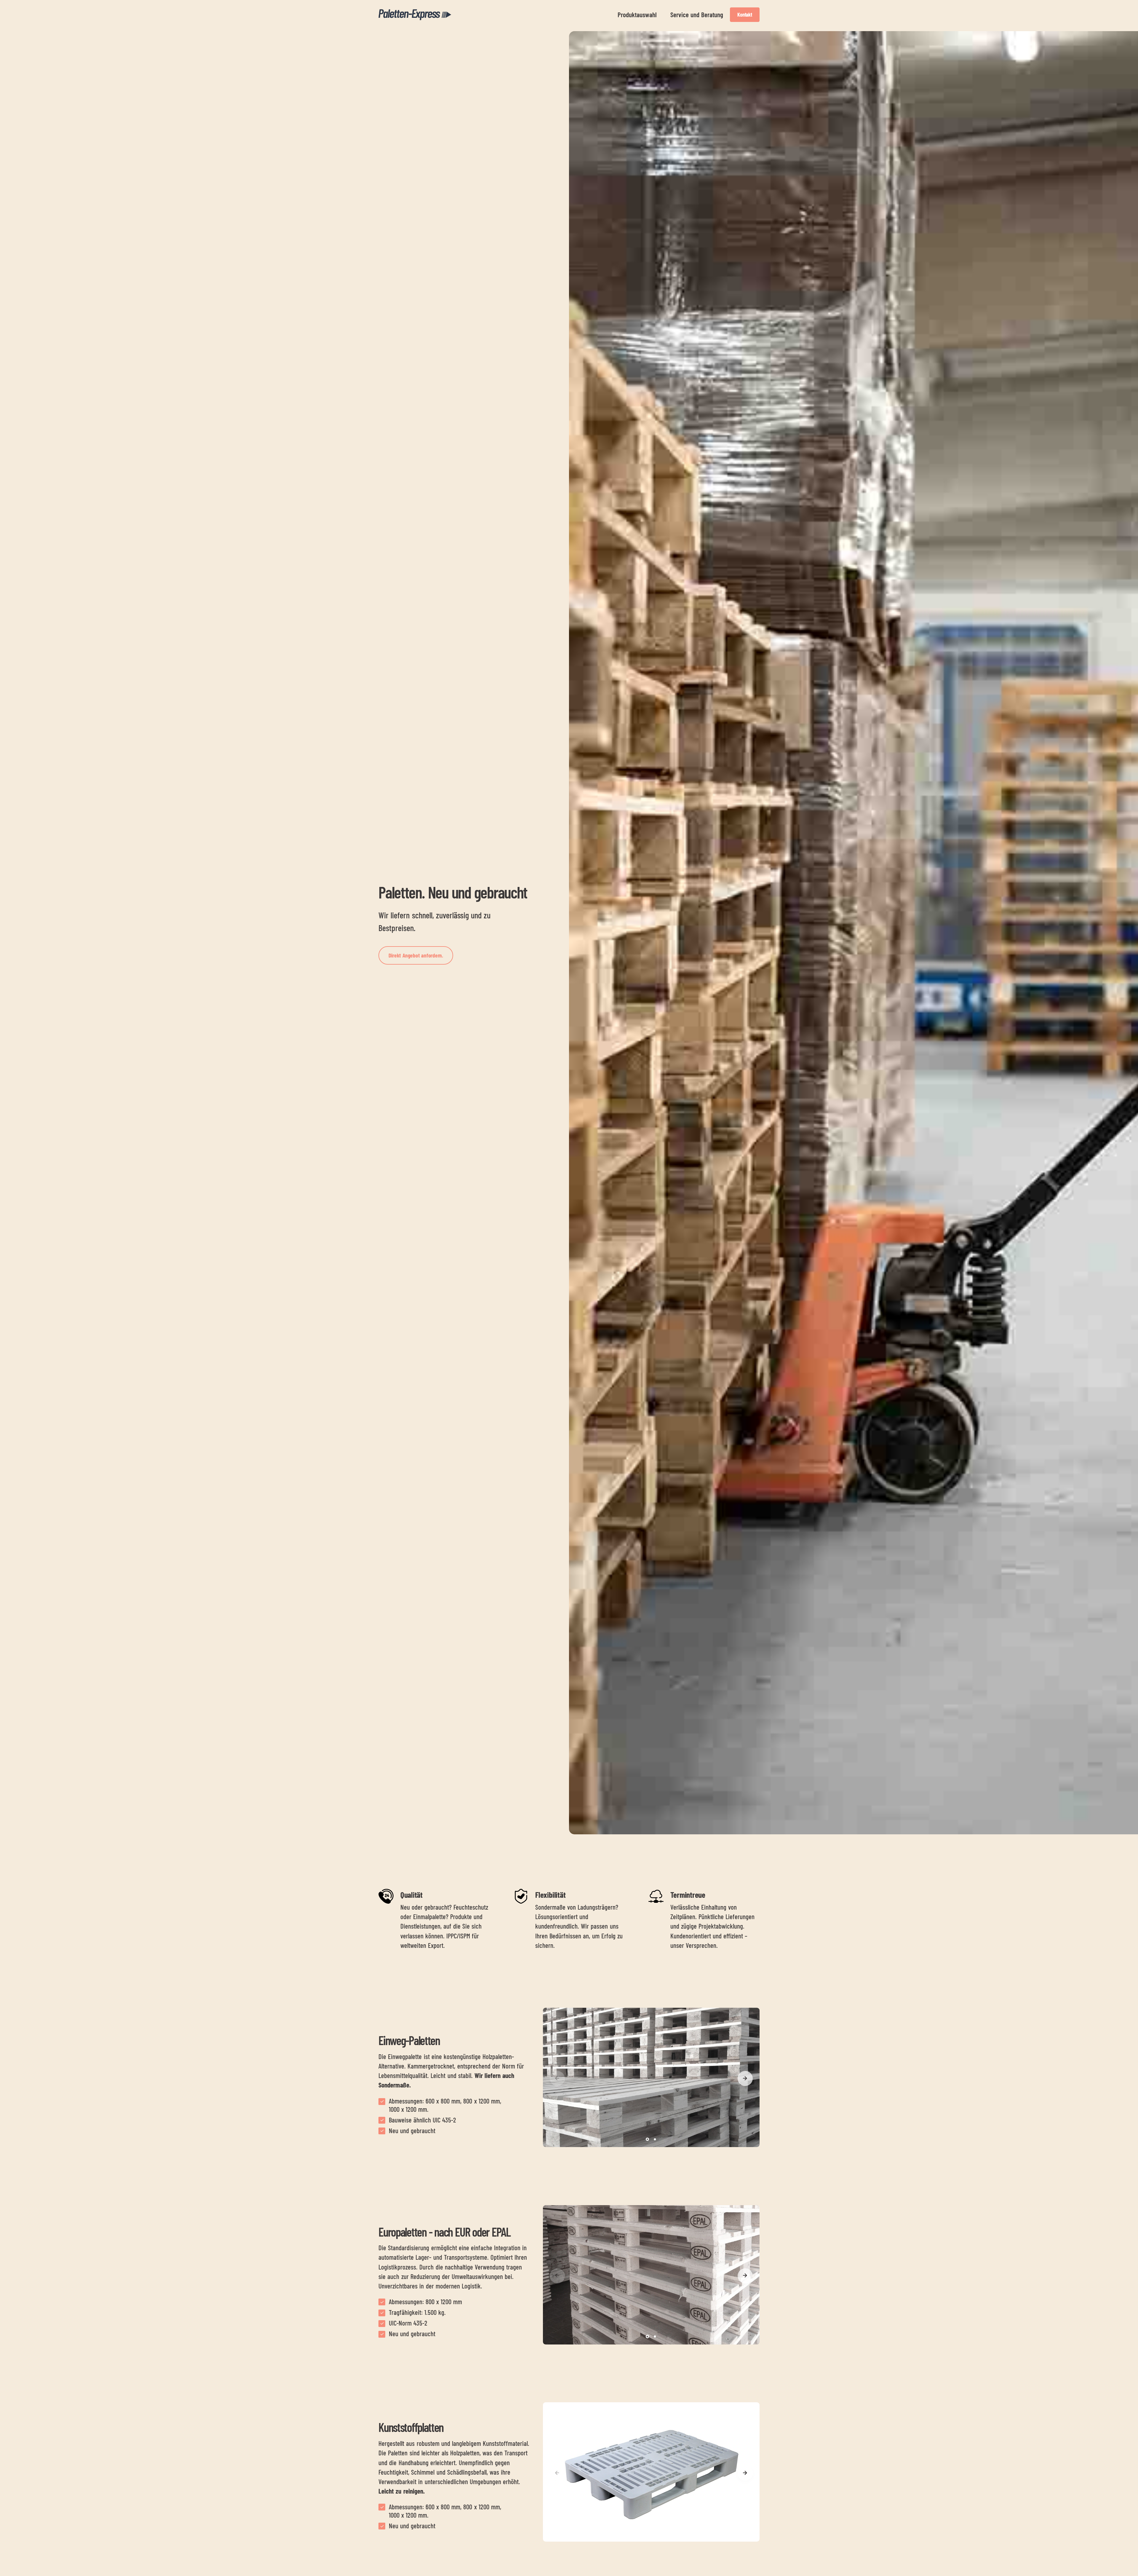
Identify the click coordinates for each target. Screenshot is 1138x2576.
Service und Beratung (697, 15)
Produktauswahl (637, 15)
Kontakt (745, 15)
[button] (745, 2078)
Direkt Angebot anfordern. (416, 955)
